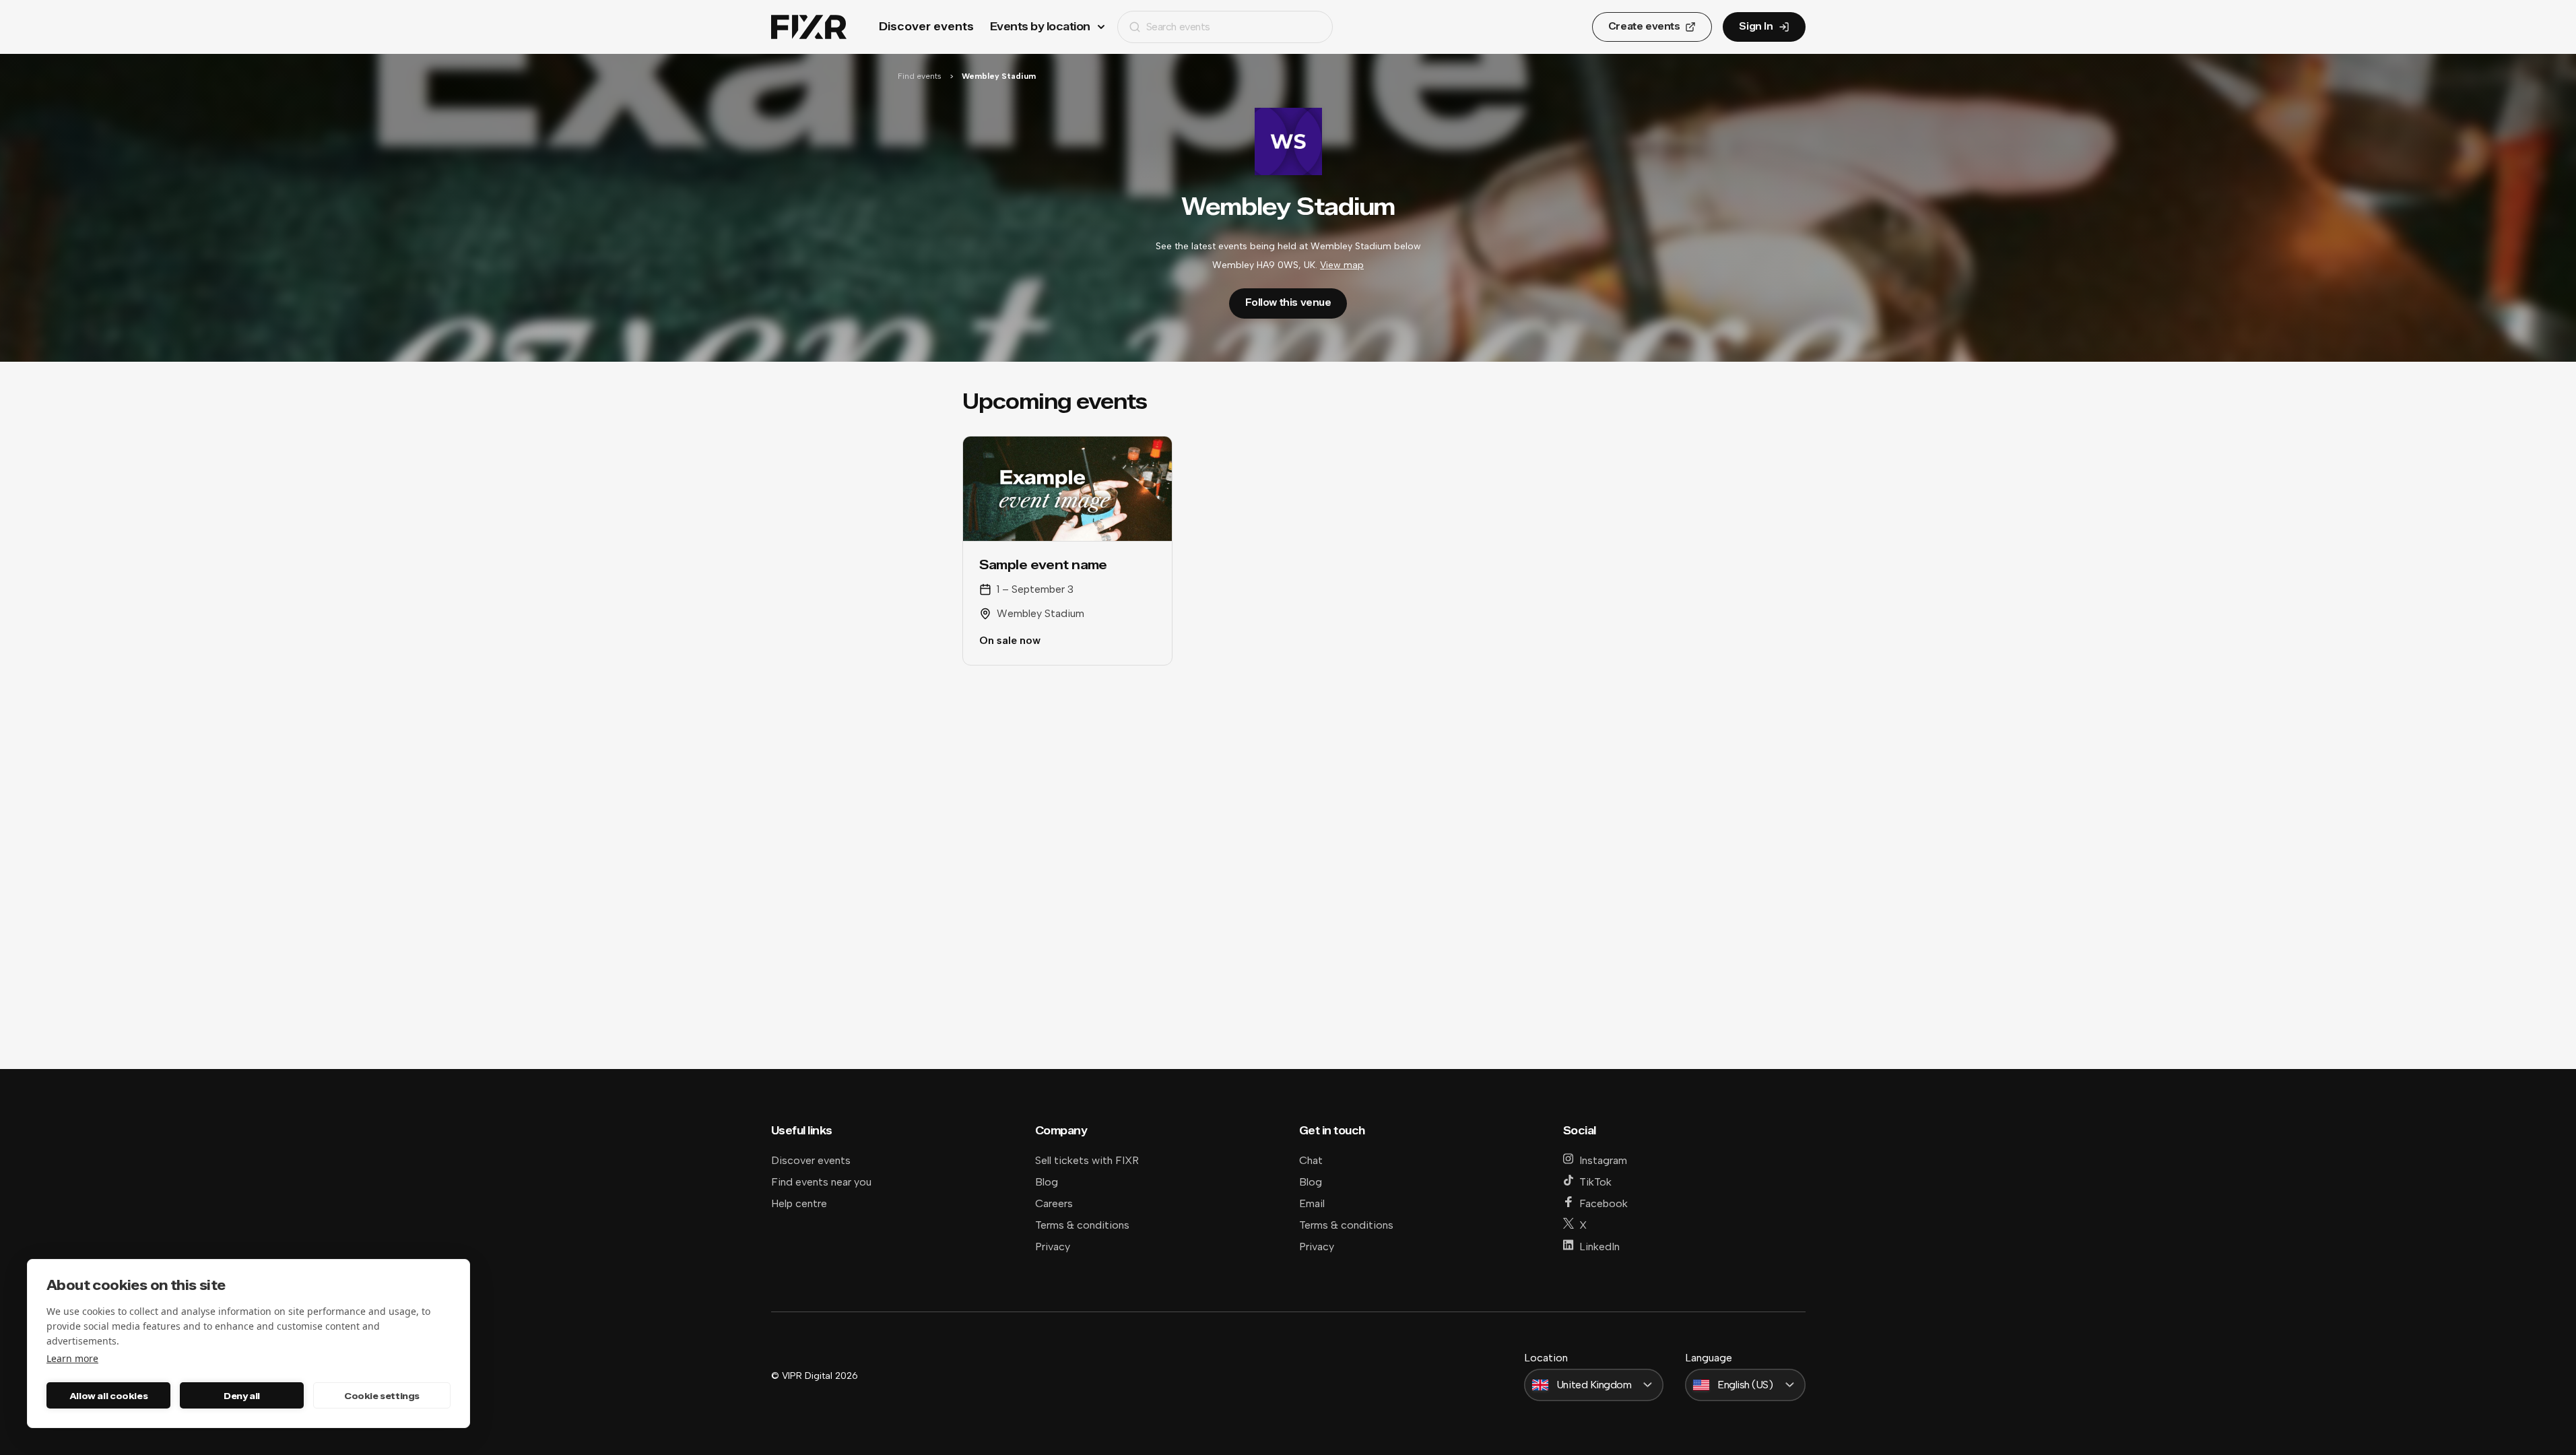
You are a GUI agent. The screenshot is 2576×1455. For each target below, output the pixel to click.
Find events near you (821, 1182)
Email (1312, 1203)
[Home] (809, 27)
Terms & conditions (1082, 1225)
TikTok (1595, 1182)
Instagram (1603, 1160)
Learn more (72, 1358)
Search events (1178, 27)
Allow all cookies (108, 1396)
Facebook (1604, 1203)
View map (1342, 265)
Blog (1047, 1182)
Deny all (242, 1396)
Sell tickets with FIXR (1087, 1160)
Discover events (926, 27)
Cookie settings (382, 1396)
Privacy (1053, 1247)
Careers (1054, 1203)
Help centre (799, 1203)
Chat (1311, 1160)
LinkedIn (1599, 1247)
